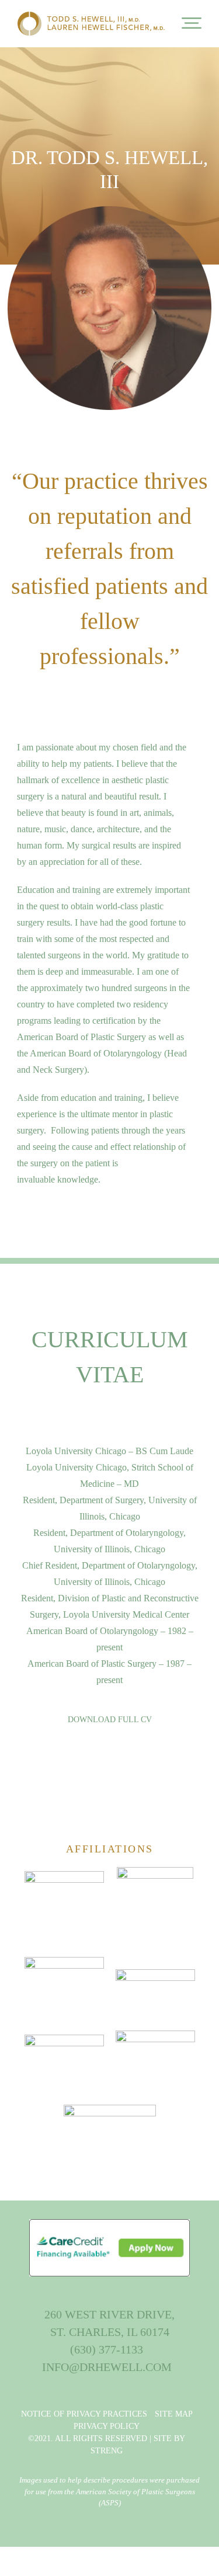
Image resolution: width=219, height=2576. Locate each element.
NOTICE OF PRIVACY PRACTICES (84, 2414)
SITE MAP (174, 2414)
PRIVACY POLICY (107, 2426)
